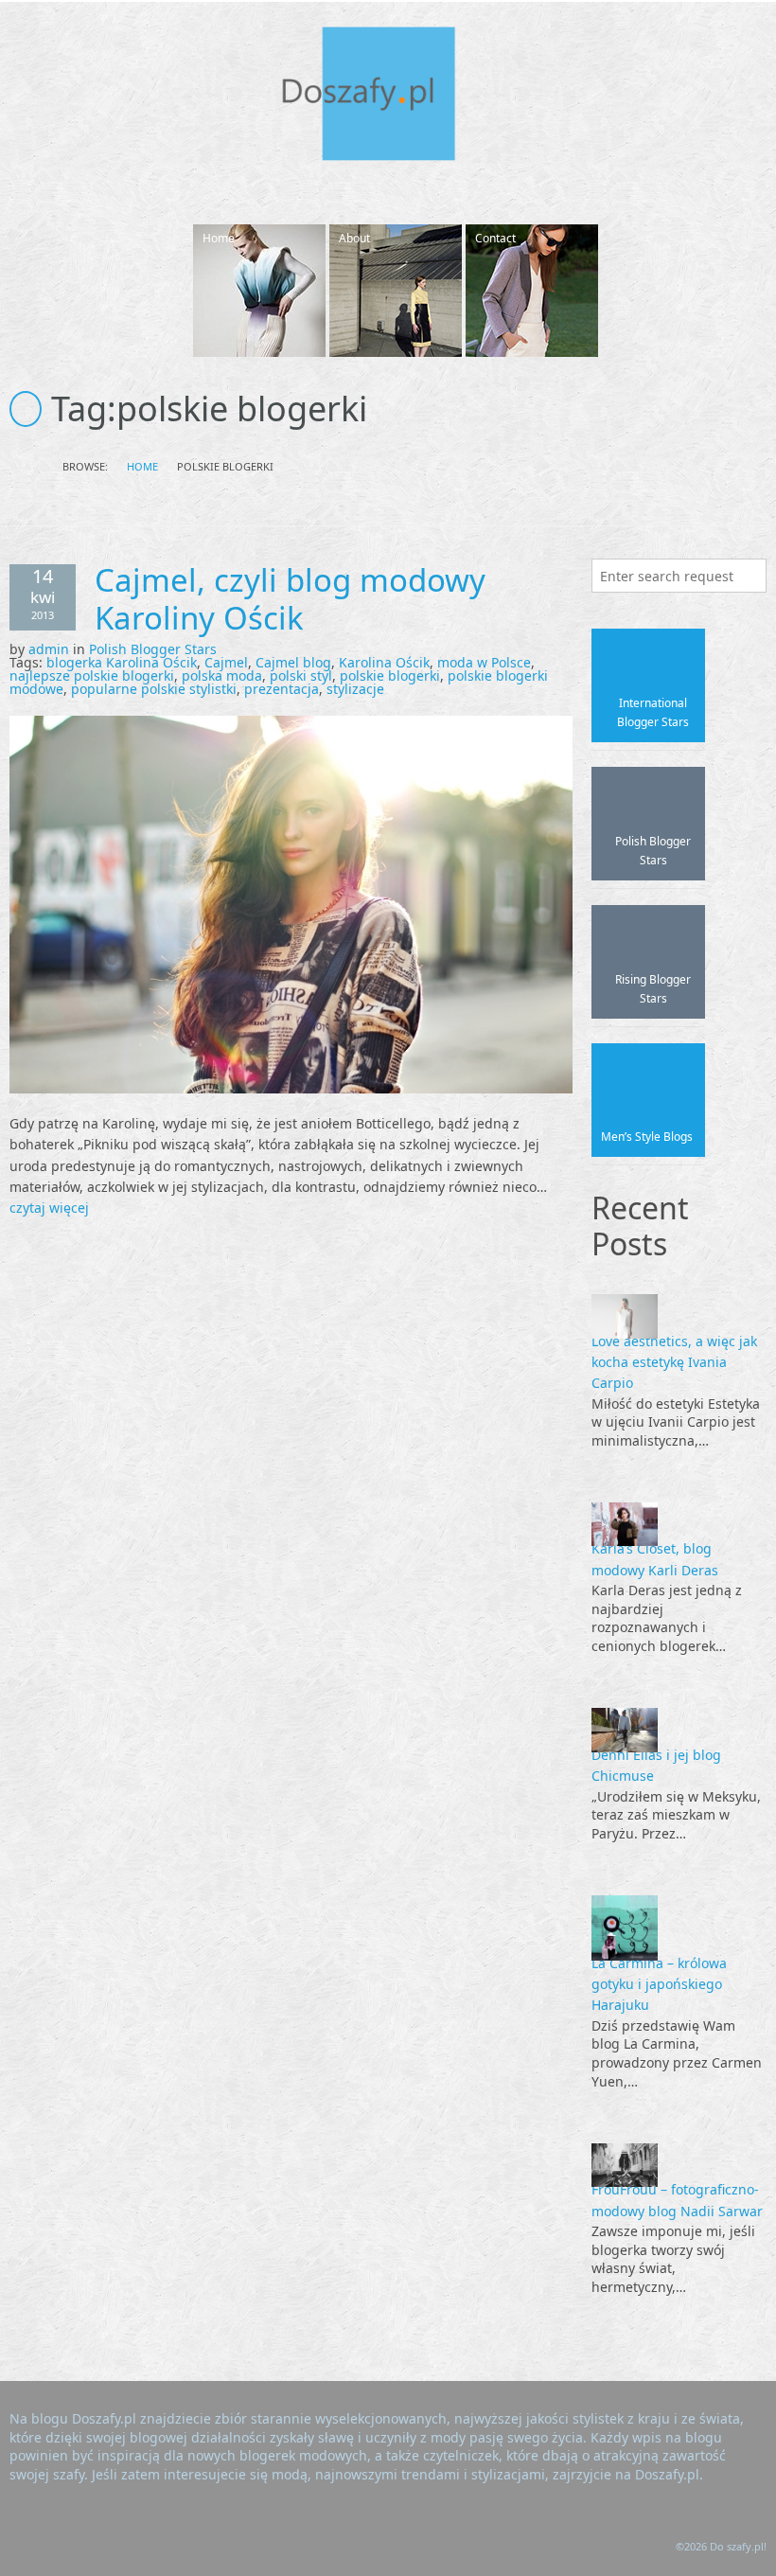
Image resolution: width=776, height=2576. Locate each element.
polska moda (222, 675)
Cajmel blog (293, 662)
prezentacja (282, 689)
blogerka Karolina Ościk (122, 662)
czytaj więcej (49, 1208)
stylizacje (355, 689)
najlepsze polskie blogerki (92, 675)
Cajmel (226, 662)
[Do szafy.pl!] (388, 97)
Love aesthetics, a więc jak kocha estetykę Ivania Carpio (674, 1362)
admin (49, 649)
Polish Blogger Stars (153, 649)
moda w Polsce (484, 662)
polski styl (301, 675)
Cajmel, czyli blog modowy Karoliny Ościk (290, 599)
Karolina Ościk (384, 662)
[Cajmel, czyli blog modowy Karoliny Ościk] (291, 903)
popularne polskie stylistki (154, 689)
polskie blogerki (390, 675)
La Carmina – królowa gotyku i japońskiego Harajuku (659, 1984)
